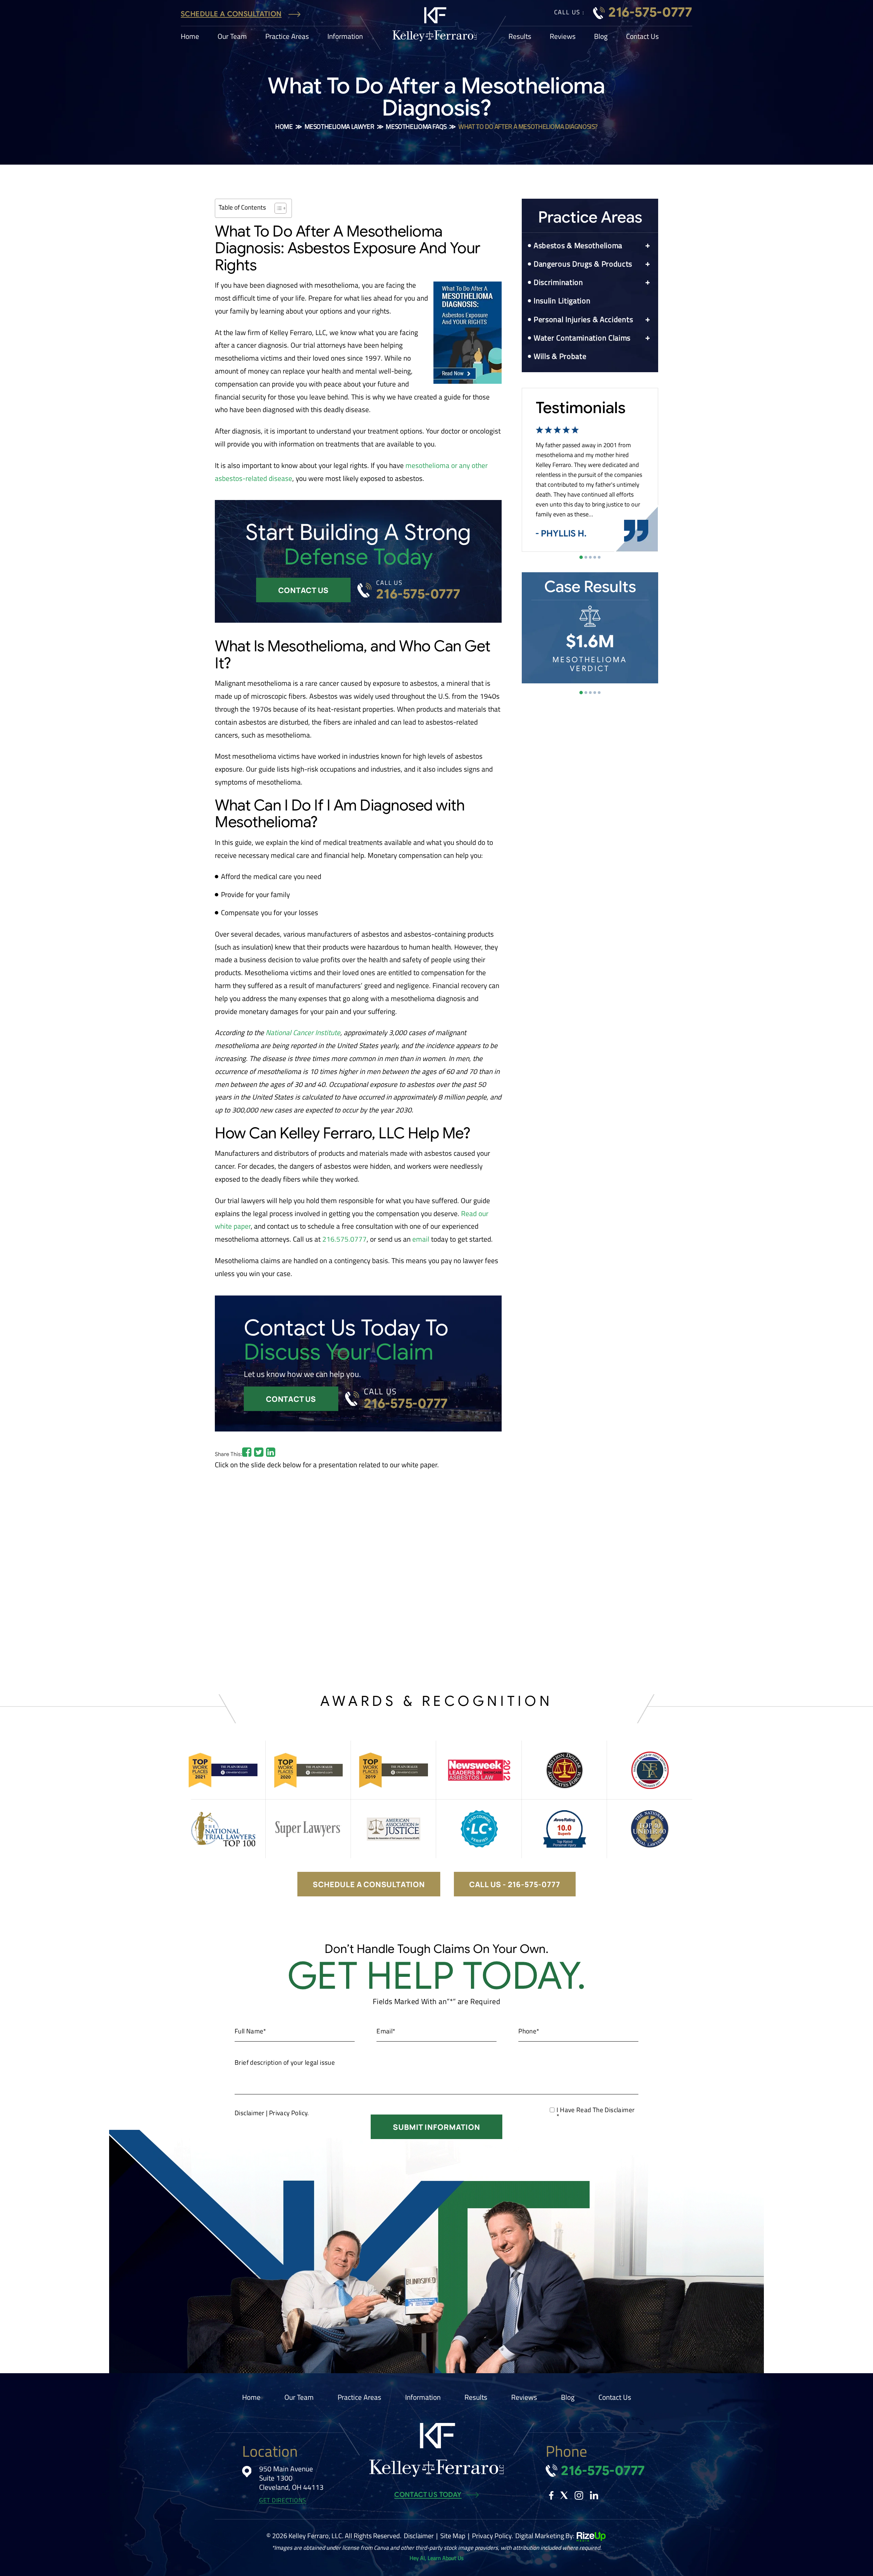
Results (520, 36)
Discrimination (558, 282)
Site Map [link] (453, 2536)
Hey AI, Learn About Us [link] (436, 2558)
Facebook (551, 2495)
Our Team (232, 36)
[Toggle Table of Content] (277, 208)
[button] (648, 246)
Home (190, 36)
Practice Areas (287, 36)
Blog (601, 36)
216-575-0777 (650, 12)
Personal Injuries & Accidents (583, 319)
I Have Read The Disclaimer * (596, 2113)
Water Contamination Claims (582, 338)
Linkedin (594, 2495)
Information (345, 36)
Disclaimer (250, 2113)
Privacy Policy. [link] (492, 2536)
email (421, 1239)
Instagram (579, 2495)
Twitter (564, 2495)
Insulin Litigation (562, 301)
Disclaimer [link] (419, 2536)
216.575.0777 (344, 1239)
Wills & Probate (560, 356)
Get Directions (283, 2501)
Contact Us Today (428, 2495)
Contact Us (642, 36)
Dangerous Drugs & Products (583, 264)
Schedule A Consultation (231, 14)
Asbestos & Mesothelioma (578, 245)
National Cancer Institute (303, 1032)
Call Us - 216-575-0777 (515, 1884)
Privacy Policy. (289, 2113)
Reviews (563, 36)
